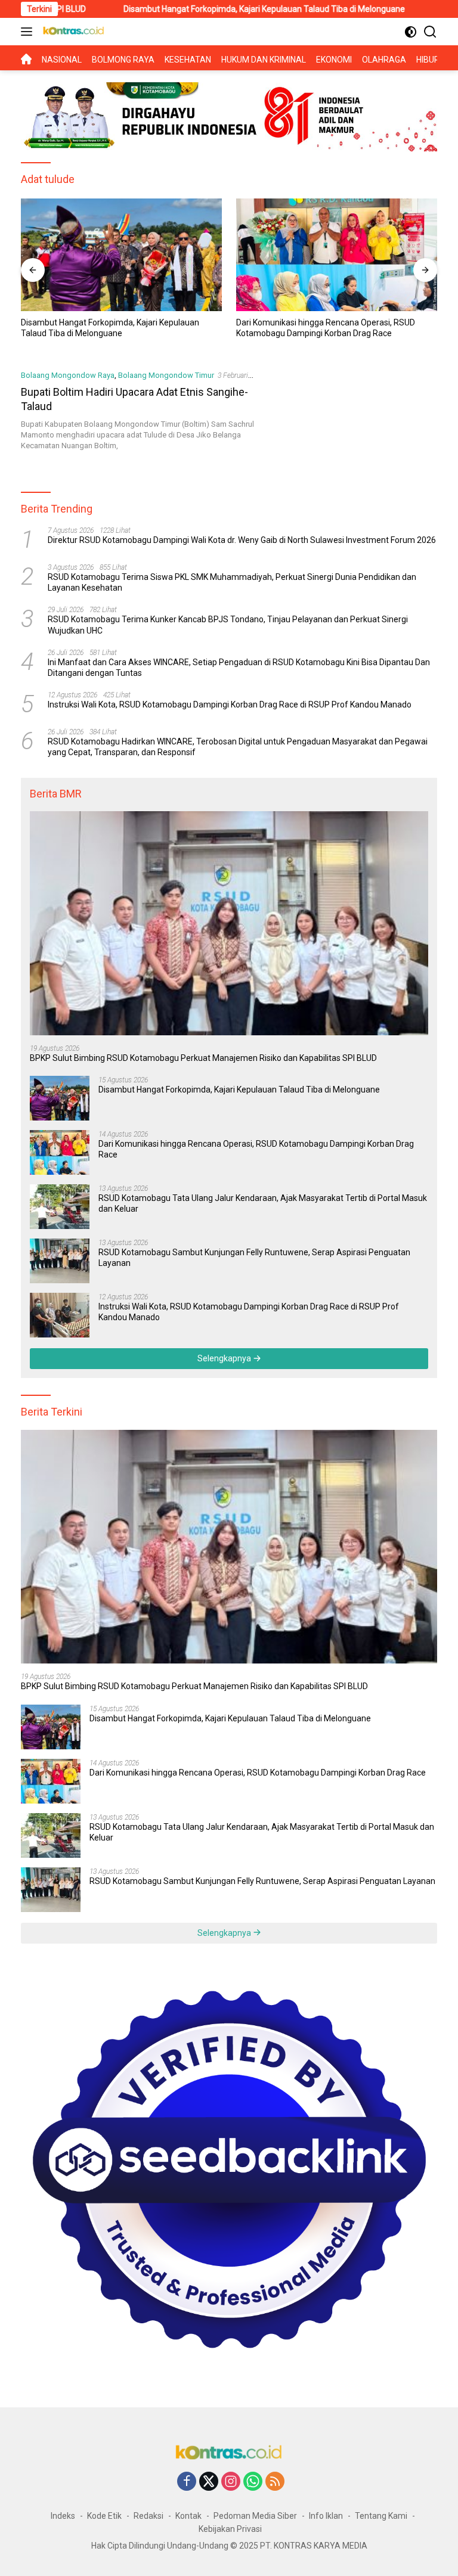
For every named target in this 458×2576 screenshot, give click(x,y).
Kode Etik (104, 2516)
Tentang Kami (381, 2516)
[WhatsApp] (253, 2482)
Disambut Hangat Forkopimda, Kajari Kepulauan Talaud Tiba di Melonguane (188, 9)
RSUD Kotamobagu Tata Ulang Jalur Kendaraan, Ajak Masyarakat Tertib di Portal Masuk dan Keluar (335, 328)
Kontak (188, 2516)
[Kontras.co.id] (72, 32)
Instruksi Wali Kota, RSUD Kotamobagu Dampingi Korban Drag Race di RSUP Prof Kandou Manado (230, 704)
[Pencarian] (430, 32)
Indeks (63, 2516)
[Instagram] (231, 2482)
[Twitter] (209, 2482)
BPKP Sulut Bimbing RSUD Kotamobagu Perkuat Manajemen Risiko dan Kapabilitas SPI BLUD (203, 1058)
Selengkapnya (225, 1358)
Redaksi (148, 2516)
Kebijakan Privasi (230, 2529)
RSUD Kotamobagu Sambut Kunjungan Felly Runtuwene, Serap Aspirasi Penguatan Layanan (254, 1258)
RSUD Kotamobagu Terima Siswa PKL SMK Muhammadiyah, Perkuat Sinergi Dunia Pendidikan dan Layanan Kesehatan (232, 582)
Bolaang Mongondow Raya (68, 375)
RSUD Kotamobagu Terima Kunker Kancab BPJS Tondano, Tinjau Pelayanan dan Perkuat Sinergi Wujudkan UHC (228, 625)
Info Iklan (326, 2516)
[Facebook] (187, 2482)
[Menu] (29, 32)
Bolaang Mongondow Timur (166, 375)
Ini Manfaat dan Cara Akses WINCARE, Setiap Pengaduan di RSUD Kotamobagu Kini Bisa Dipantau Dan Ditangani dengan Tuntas (239, 668)
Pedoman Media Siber (255, 2516)
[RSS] (275, 2482)
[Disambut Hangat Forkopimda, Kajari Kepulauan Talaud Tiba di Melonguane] (60, 1098)
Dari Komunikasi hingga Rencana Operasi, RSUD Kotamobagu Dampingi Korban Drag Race (110, 328)
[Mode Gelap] (411, 32)
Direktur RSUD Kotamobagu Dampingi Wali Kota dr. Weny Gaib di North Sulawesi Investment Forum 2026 (242, 540)
